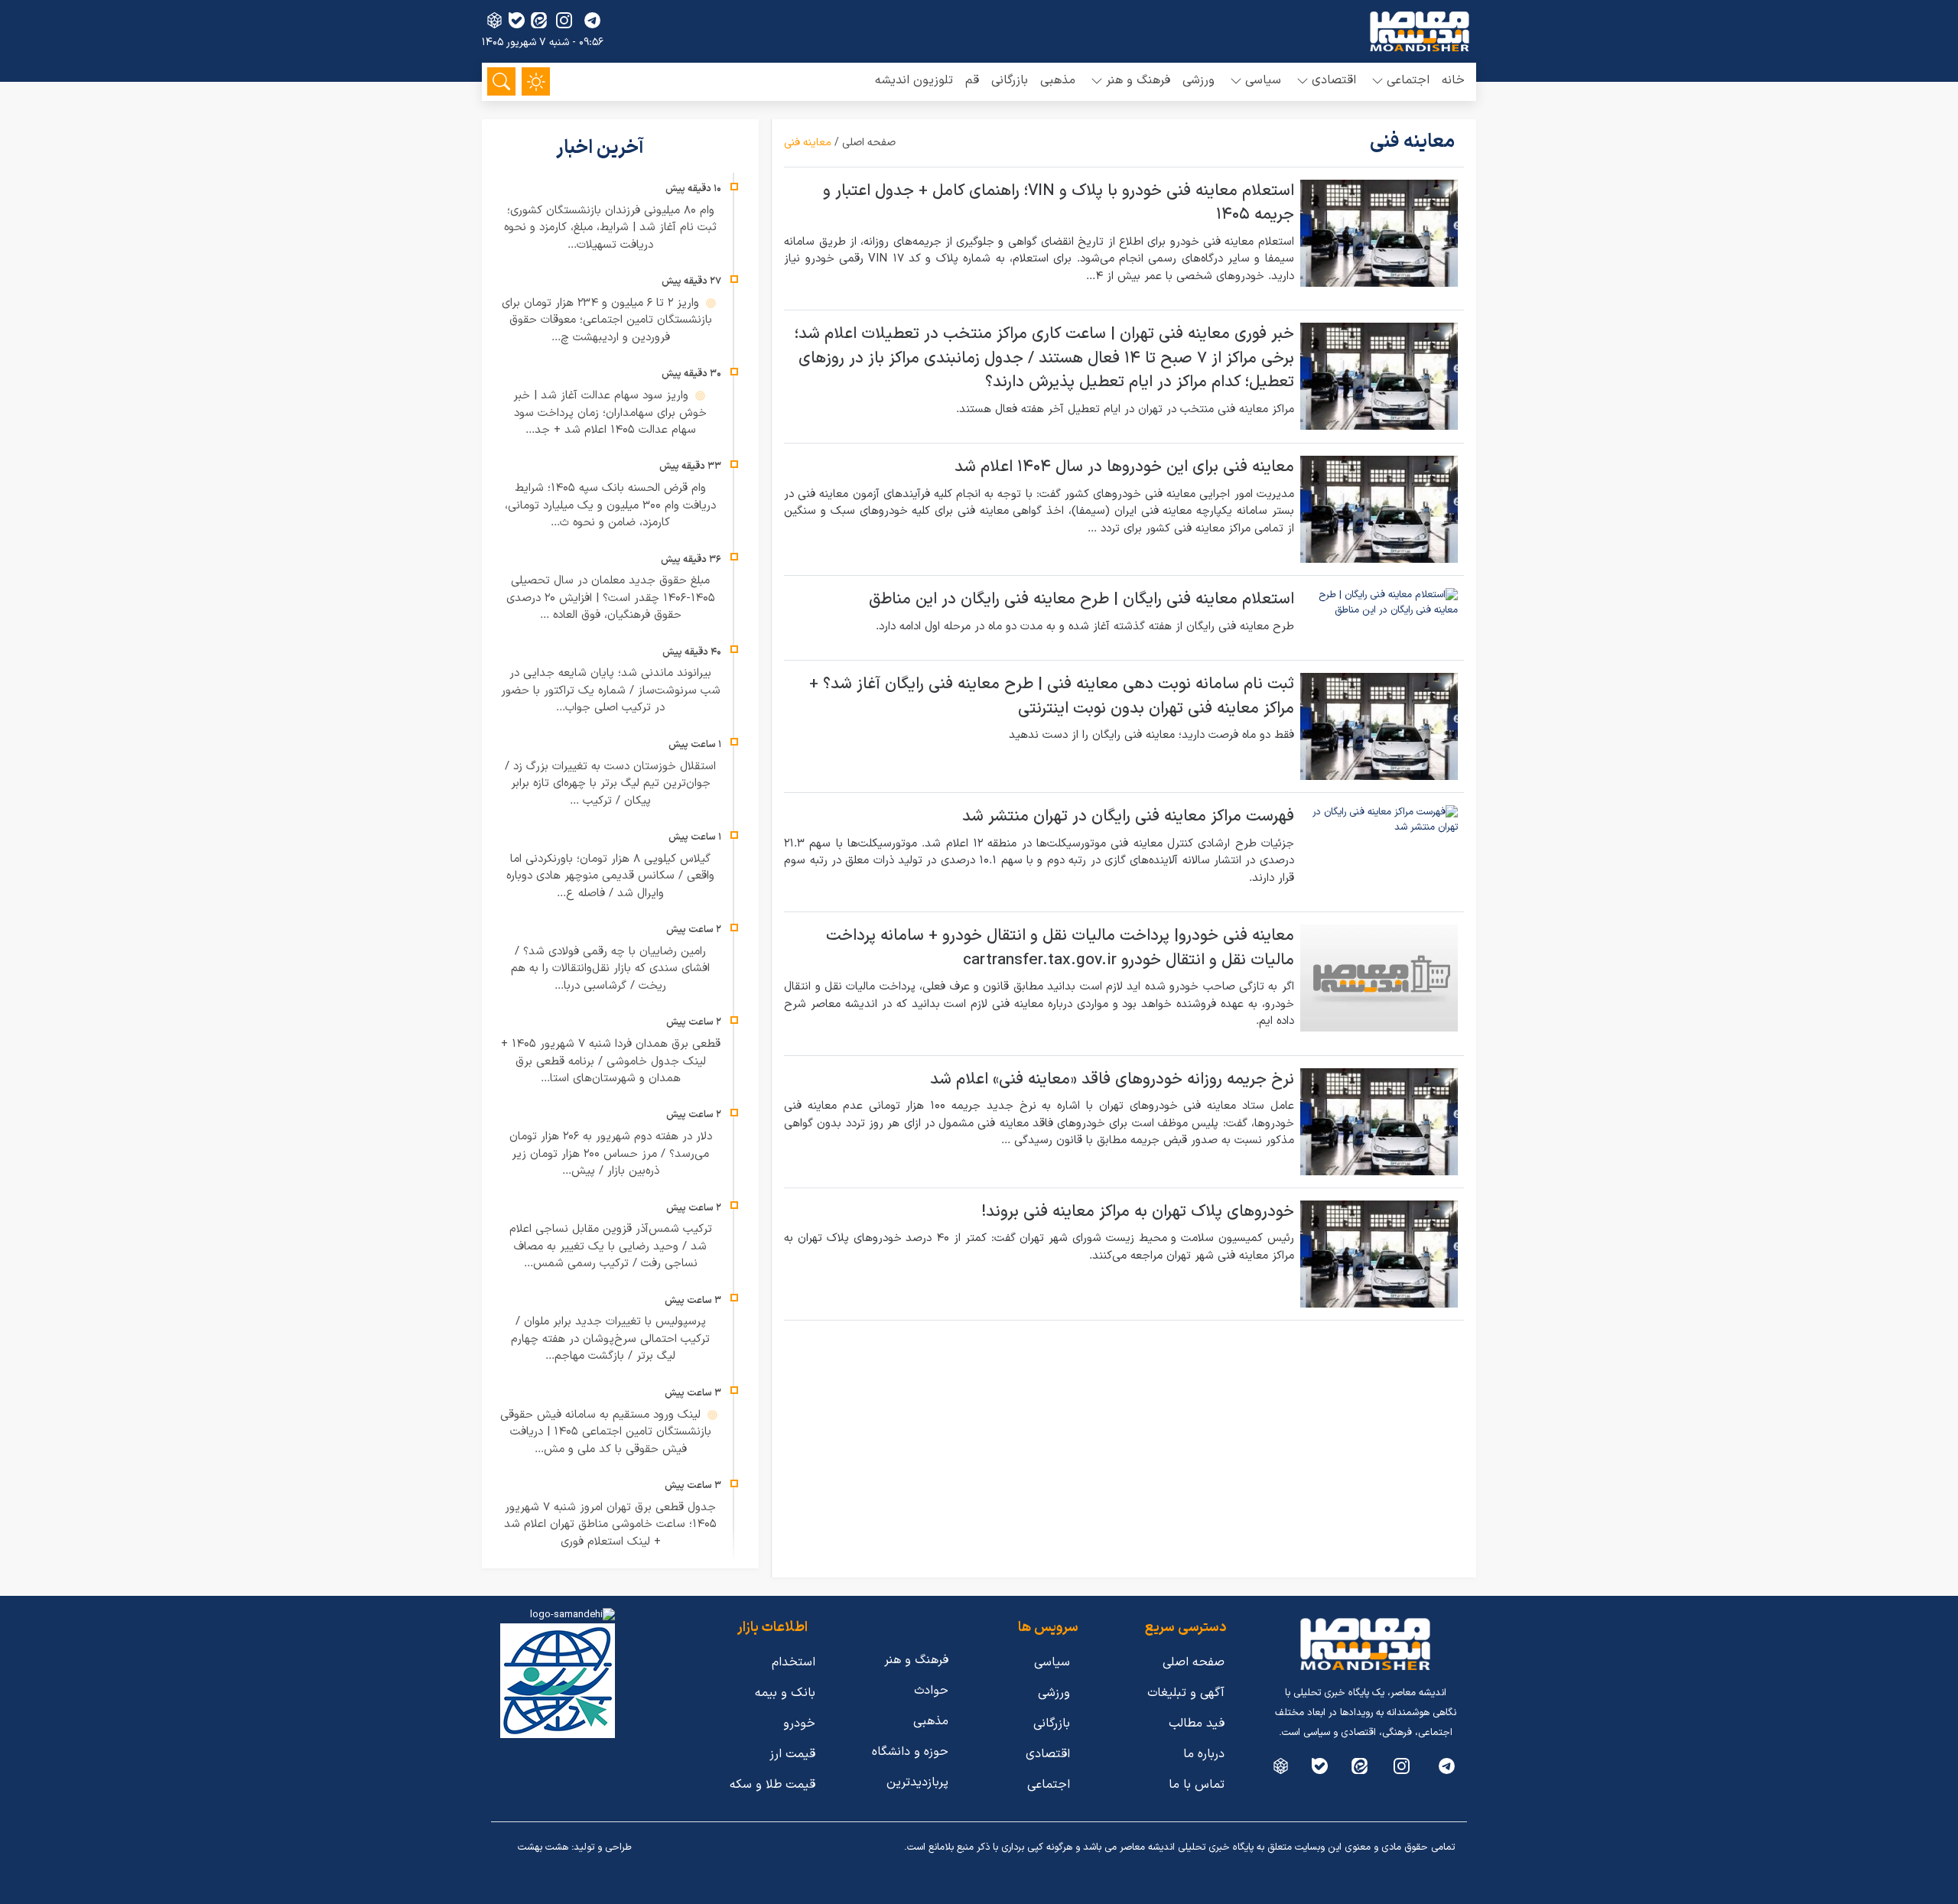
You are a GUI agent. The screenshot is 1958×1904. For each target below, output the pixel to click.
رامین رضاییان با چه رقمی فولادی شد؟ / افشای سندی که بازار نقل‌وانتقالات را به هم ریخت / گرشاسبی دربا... (610, 969)
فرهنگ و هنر (916, 1660)
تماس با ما (1197, 1785)
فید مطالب (1197, 1724)
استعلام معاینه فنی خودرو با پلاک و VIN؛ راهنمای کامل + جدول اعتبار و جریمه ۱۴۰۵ (1059, 203)
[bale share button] (517, 20)
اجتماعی (1049, 1785)
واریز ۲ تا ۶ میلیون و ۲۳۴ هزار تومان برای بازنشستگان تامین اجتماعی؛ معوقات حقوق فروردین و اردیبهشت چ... (607, 320)
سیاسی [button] (1263, 80)
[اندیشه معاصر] (1420, 31)
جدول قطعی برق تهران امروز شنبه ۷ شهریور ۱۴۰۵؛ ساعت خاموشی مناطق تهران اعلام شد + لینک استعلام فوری (610, 1525)
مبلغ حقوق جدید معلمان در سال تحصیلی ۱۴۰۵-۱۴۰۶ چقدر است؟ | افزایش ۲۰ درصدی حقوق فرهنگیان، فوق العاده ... (611, 598)
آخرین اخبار (602, 148)
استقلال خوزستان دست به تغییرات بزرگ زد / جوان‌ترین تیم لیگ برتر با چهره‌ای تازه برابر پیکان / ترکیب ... (610, 784)
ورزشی (1199, 80)
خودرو (799, 1724)
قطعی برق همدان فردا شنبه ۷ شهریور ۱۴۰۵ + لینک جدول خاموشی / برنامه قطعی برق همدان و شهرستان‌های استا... (611, 1061)
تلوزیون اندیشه (914, 80)
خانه (1453, 80)
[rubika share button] (494, 20)
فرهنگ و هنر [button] (1138, 80)
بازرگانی (1010, 80)
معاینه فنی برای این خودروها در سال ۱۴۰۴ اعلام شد (1124, 467)
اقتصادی (1048, 1754)
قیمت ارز (792, 1754)
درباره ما (1204, 1754)
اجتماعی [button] (1408, 80)
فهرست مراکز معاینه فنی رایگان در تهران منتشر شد (1128, 817)
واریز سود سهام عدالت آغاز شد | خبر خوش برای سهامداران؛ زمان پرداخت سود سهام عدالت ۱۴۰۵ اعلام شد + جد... (610, 413)
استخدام (794, 1662)
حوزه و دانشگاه (910, 1752)
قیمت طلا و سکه (772, 1785)
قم (972, 80)
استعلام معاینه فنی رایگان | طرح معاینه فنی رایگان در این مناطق (1081, 599)
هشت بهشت (543, 1847)
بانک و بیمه (785, 1693)
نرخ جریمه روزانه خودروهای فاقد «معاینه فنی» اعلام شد (1112, 1080)
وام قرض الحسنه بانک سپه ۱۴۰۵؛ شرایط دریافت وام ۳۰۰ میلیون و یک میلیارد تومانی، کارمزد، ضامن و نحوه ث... (610, 505)
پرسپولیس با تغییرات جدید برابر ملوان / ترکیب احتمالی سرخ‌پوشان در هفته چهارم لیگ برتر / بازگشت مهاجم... (610, 1339)
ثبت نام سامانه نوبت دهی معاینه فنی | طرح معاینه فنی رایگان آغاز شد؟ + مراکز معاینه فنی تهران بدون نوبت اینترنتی (1052, 697)
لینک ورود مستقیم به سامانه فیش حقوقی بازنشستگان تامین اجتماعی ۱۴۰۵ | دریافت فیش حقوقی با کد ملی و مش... (606, 1432)
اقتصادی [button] (1334, 80)
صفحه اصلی (869, 143)
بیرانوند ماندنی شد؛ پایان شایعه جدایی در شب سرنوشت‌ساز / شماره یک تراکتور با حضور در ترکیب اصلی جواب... (611, 690)
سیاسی (1052, 1662)
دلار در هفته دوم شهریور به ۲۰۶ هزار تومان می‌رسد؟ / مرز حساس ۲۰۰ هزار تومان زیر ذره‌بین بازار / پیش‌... (611, 1154)
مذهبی (1058, 80)
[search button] (501, 81)
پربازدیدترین (917, 1782)
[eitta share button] (539, 20)
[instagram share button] (564, 20)
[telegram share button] (592, 20)
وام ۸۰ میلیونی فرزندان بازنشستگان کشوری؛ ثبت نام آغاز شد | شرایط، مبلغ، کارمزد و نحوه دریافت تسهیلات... (610, 228)
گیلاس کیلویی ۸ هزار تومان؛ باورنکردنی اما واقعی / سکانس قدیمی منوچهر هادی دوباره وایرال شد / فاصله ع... (610, 876)
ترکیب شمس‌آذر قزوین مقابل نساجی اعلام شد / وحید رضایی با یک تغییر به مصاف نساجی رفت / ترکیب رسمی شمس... (611, 1246)
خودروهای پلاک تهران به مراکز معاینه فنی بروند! (1138, 1212)
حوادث (931, 1691)
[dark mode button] (536, 81)
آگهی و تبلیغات (1186, 1693)
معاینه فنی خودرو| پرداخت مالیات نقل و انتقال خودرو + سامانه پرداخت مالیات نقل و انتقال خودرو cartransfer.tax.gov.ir (1060, 948)
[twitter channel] (1447, 1766)
